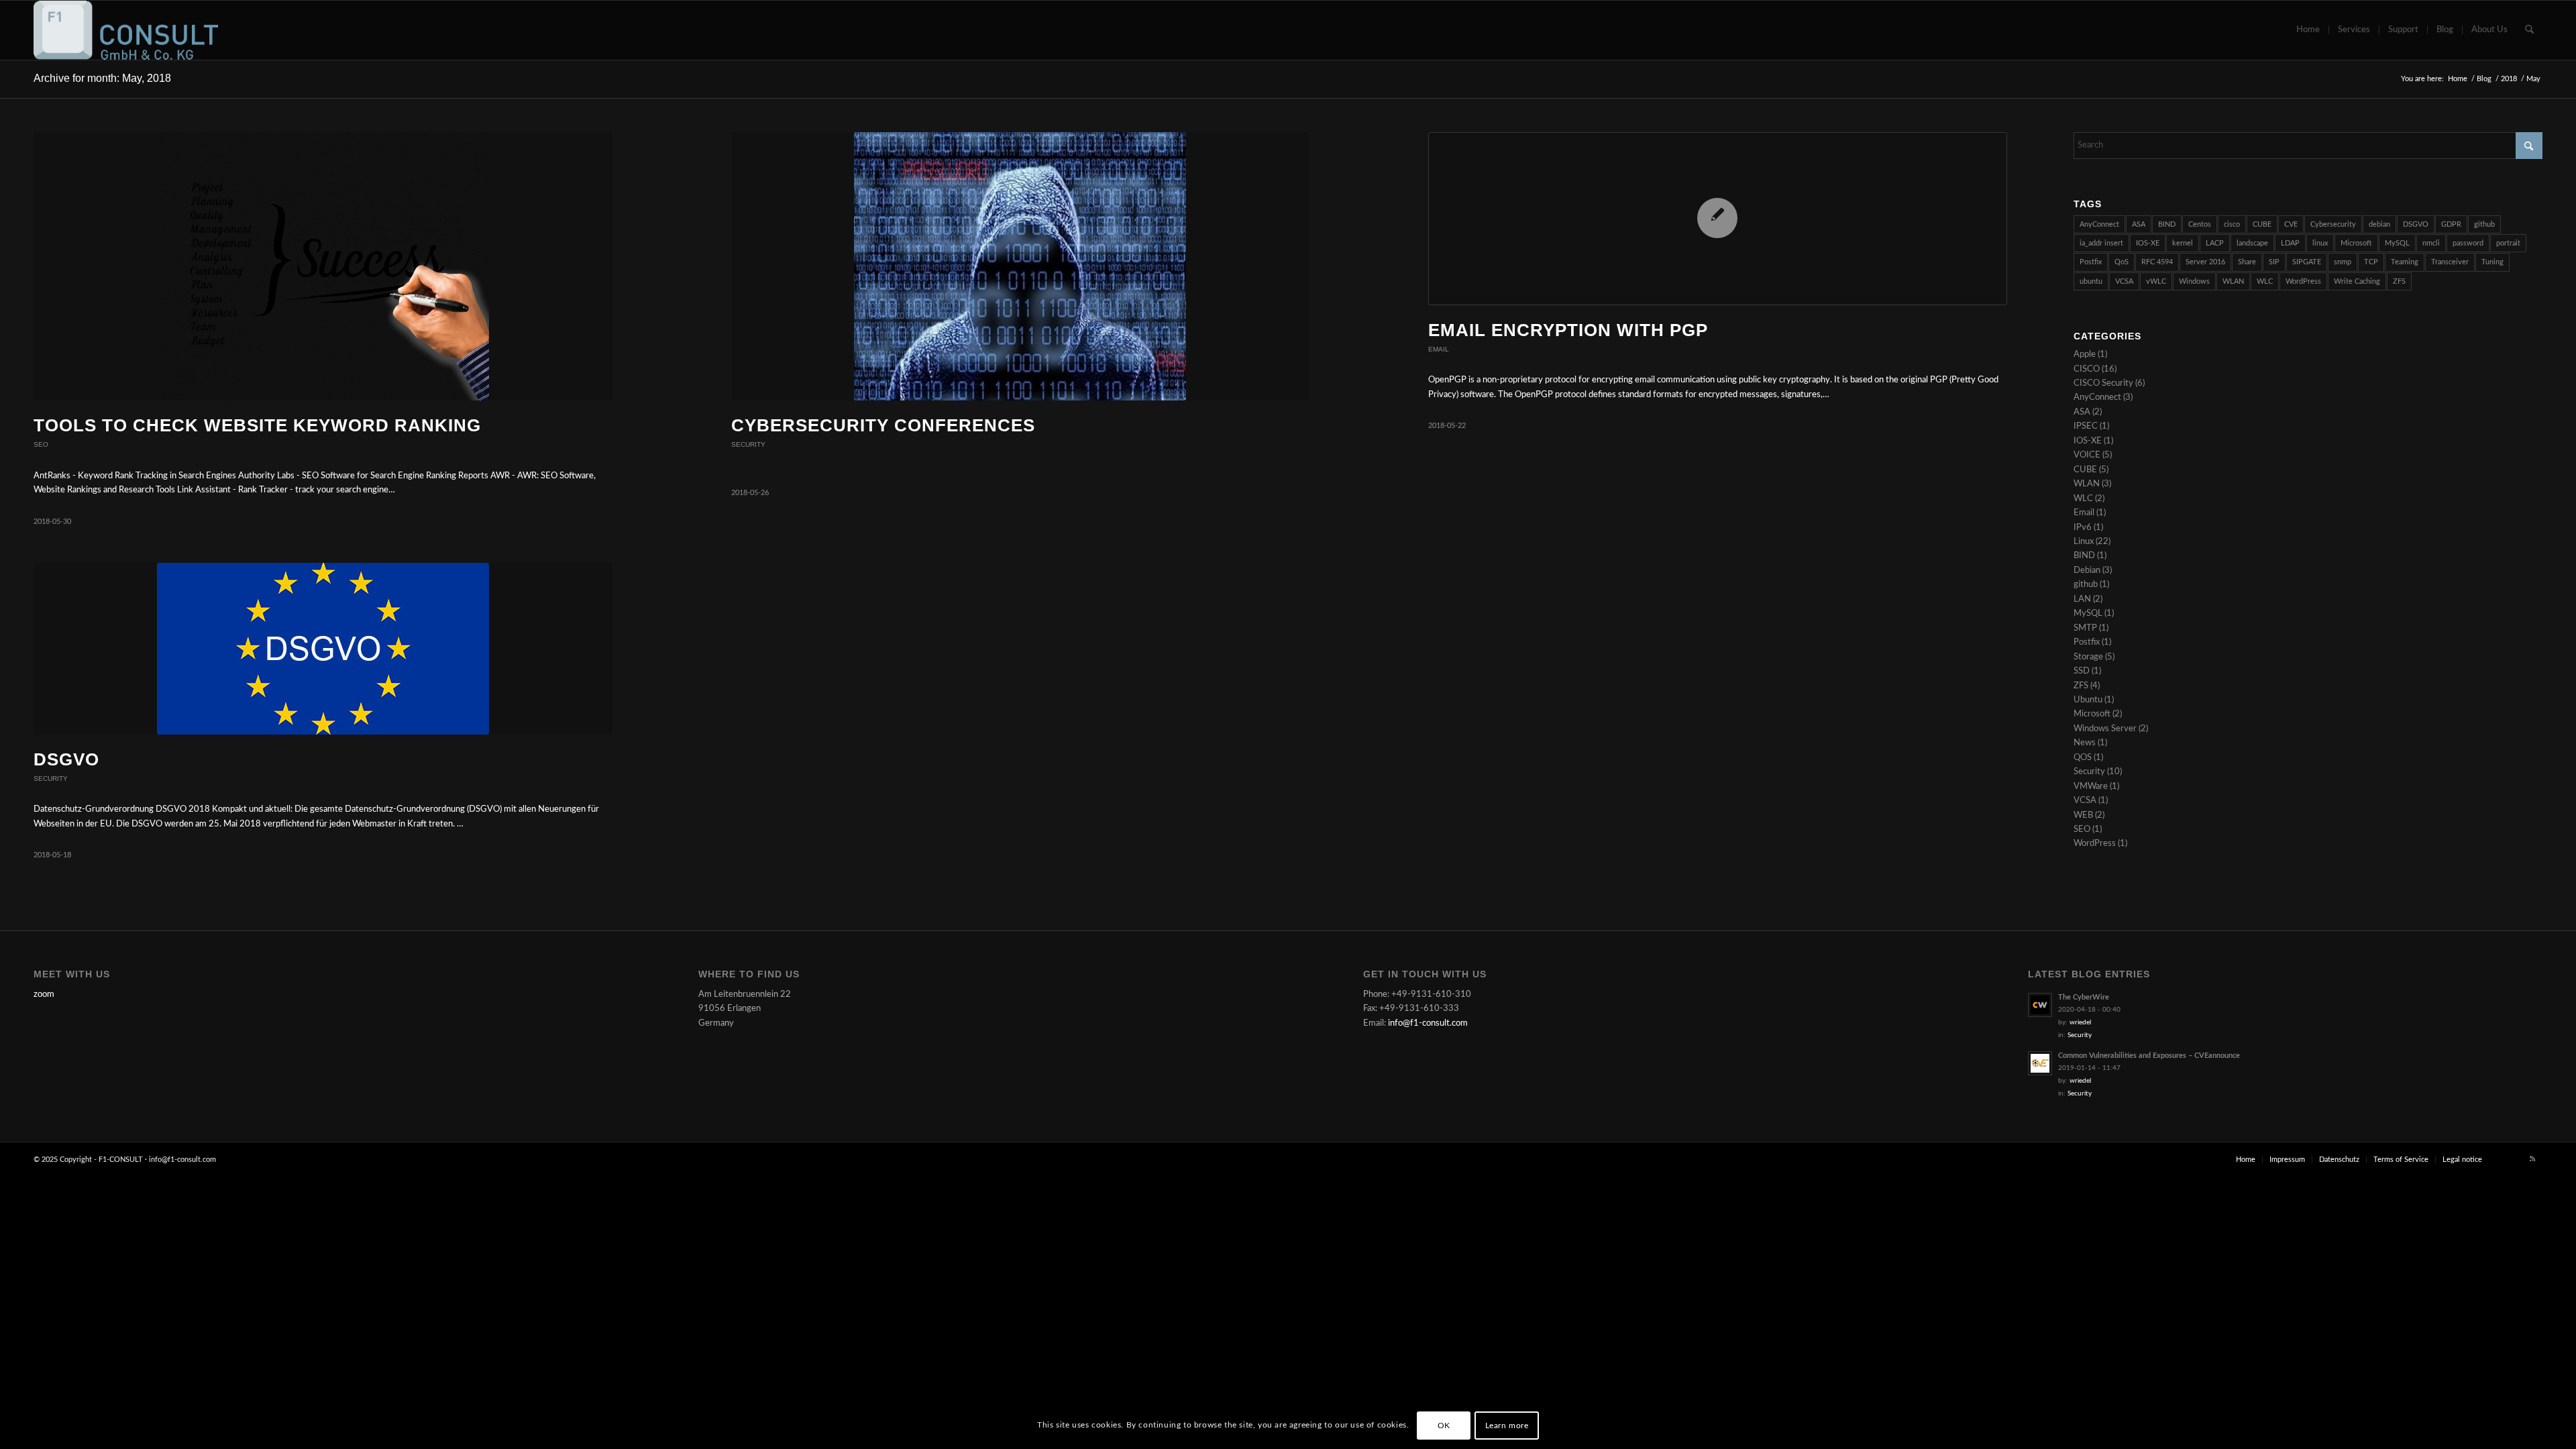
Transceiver (2450, 262)
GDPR (2451, 224)
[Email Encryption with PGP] (1718, 219)
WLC (2265, 281)
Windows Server (2105, 729)
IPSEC (2086, 426)
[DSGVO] (323, 649)
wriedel (2080, 1022)
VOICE (2087, 455)
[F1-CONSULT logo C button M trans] (126, 30)
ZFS (2399, 281)
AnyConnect (2099, 224)
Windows (2194, 281)
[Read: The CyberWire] (2040, 1005)
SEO (41, 444)
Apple (2085, 355)
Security (748, 444)
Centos (2200, 224)
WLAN (2233, 281)
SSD (2082, 671)
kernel (2183, 243)
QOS (2083, 758)
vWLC (2156, 281)
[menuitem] (2308, 30)
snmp (2343, 262)
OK (1444, 1426)
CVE (2291, 224)
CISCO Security (2103, 383)
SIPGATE (2307, 262)
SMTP (2085, 628)
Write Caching (2357, 281)
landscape (2252, 243)
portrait (2508, 243)
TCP (2371, 262)
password (2468, 243)
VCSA (2124, 281)
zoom (44, 995)
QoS (2122, 262)
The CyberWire (2084, 997)
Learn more (1507, 1426)
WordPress (2303, 281)
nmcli (2431, 243)
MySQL (2397, 243)
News (2085, 743)
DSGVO (66, 759)
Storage (2088, 657)
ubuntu (2091, 281)
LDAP (2290, 243)
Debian (2087, 571)
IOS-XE (2148, 243)
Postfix (2091, 262)
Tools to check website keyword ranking (257, 425)
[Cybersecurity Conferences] (1021, 267)
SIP (2274, 262)
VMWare (2091, 787)
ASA (2139, 224)
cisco (2232, 224)
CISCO (2087, 369)
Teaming (2405, 262)
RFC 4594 (2157, 262)
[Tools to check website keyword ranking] (323, 267)
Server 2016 (2205, 262)
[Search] (2529, 30)
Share (2247, 262)
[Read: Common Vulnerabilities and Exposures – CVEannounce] (2040, 1063)
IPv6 (2083, 528)
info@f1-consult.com (1428, 1023)
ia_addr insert (2101, 243)
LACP (2215, 243)
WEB (2083, 815)
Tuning (2492, 262)
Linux (2084, 542)
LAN (2082, 599)
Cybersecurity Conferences (883, 425)
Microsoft (2356, 243)
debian (2379, 224)
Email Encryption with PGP (1568, 330)
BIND (2167, 224)
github (2484, 224)
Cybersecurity (2333, 224)
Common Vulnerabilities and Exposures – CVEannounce (2149, 1056)
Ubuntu (2088, 700)
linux (2320, 243)
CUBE (2262, 224)
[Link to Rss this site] (2532, 1159)
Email (1439, 349)
